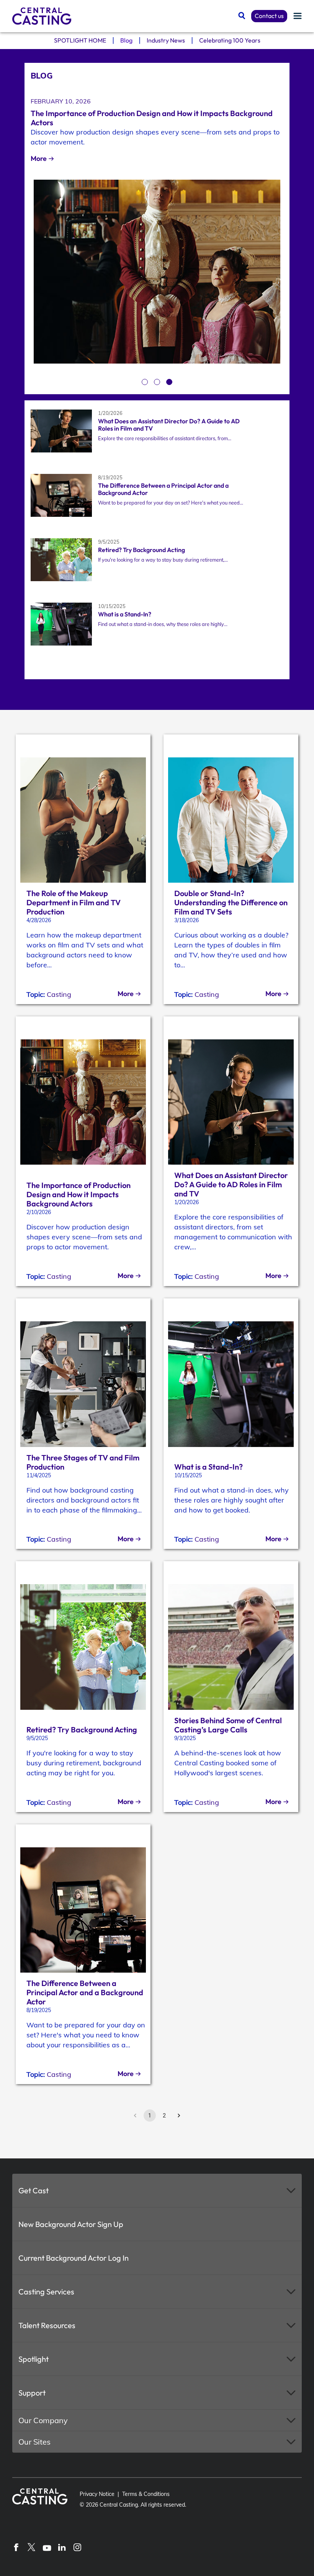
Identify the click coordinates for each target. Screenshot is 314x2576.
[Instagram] (77, 2547)
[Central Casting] (42, 16)
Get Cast (34, 2190)
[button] (157, 2191)
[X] (31, 2547)
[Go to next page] (179, 2116)
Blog (126, 40)
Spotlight (34, 2359)
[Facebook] (16, 2547)
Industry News (166, 40)
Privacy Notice (97, 2494)
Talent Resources (47, 2325)
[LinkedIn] (62, 2547)
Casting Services (46, 2292)
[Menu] (298, 16)
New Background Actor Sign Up (71, 2224)
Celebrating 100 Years (230, 40)
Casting (59, 994)
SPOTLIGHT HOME (80, 40)
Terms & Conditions (146, 2494)
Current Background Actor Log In (74, 2258)
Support (32, 2393)
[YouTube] (47, 2547)
